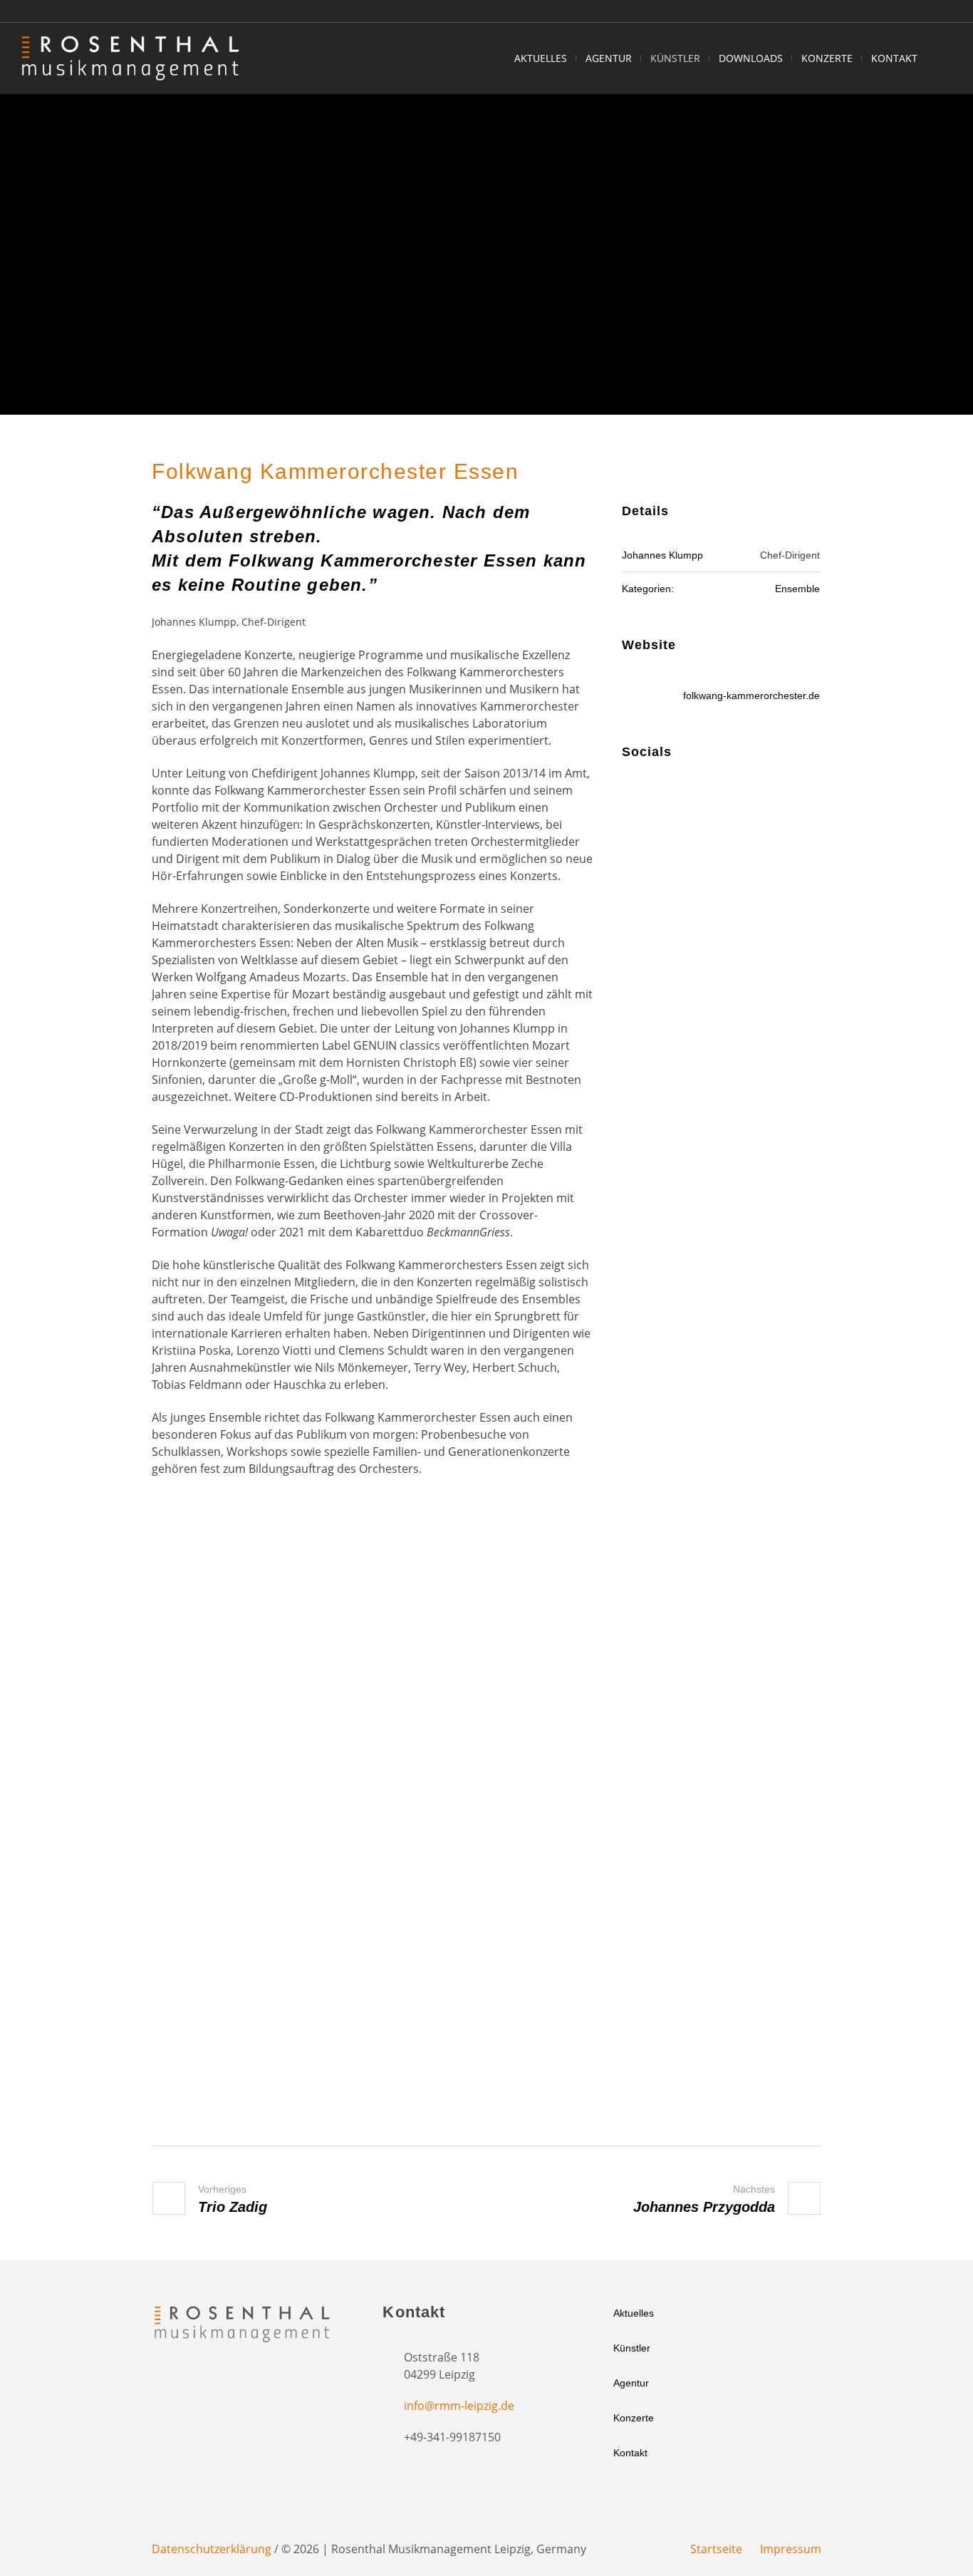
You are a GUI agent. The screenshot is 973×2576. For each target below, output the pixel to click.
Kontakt (630, 2453)
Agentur (631, 2383)
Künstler (632, 2348)
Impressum (791, 2549)
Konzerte (634, 2418)
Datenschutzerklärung (212, 2549)
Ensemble (797, 589)
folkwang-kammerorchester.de (751, 695)
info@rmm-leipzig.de (459, 2406)
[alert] (373, 1820)
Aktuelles (634, 2313)
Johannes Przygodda (704, 2207)
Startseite (716, 2549)
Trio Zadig (233, 2207)
